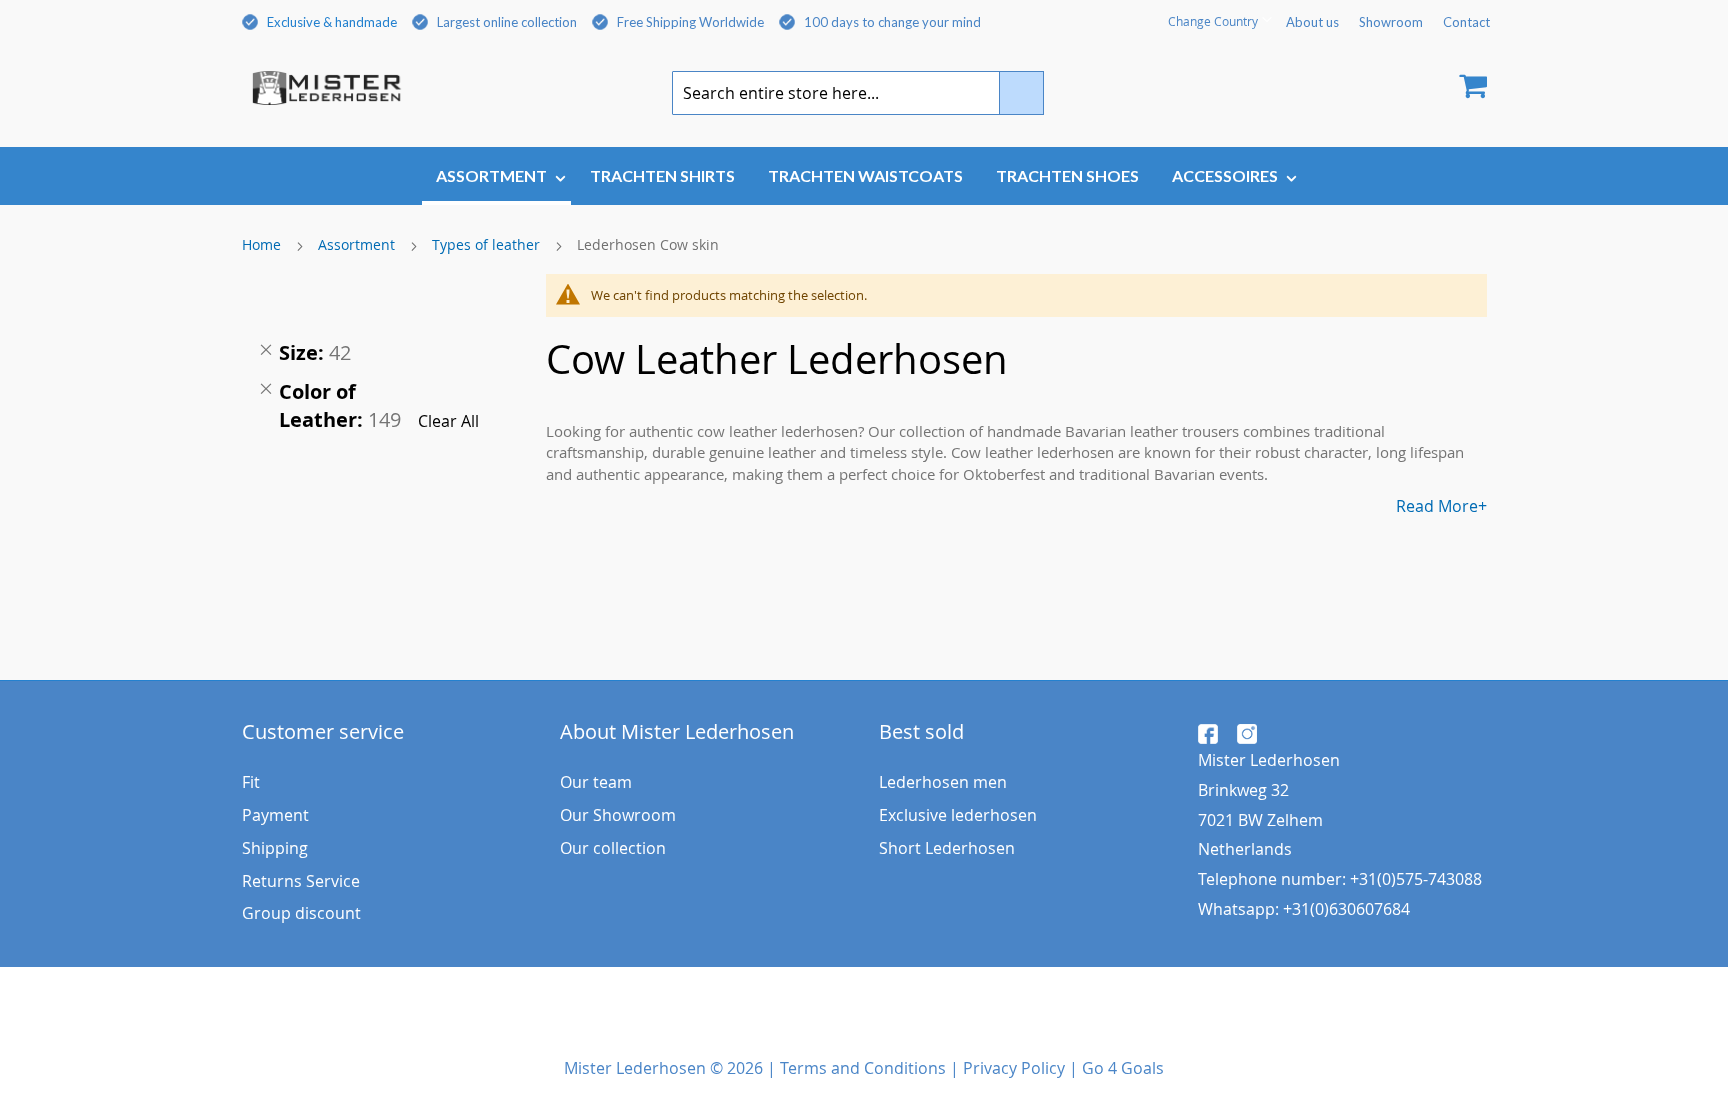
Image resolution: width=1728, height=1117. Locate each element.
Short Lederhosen (947, 848)
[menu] (864, 177)
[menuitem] (496, 176)
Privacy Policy (1014, 1068)
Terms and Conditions (863, 1068)
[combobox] (858, 93)
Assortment (358, 244)
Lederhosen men (943, 782)
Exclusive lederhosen (958, 815)
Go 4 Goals (1123, 1068)
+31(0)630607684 (1346, 909)
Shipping (275, 848)
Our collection (613, 848)
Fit (251, 782)
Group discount (301, 913)
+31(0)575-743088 (1416, 879)
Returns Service (301, 881)
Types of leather (488, 244)
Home (263, 244)
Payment (275, 815)
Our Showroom (618, 815)
